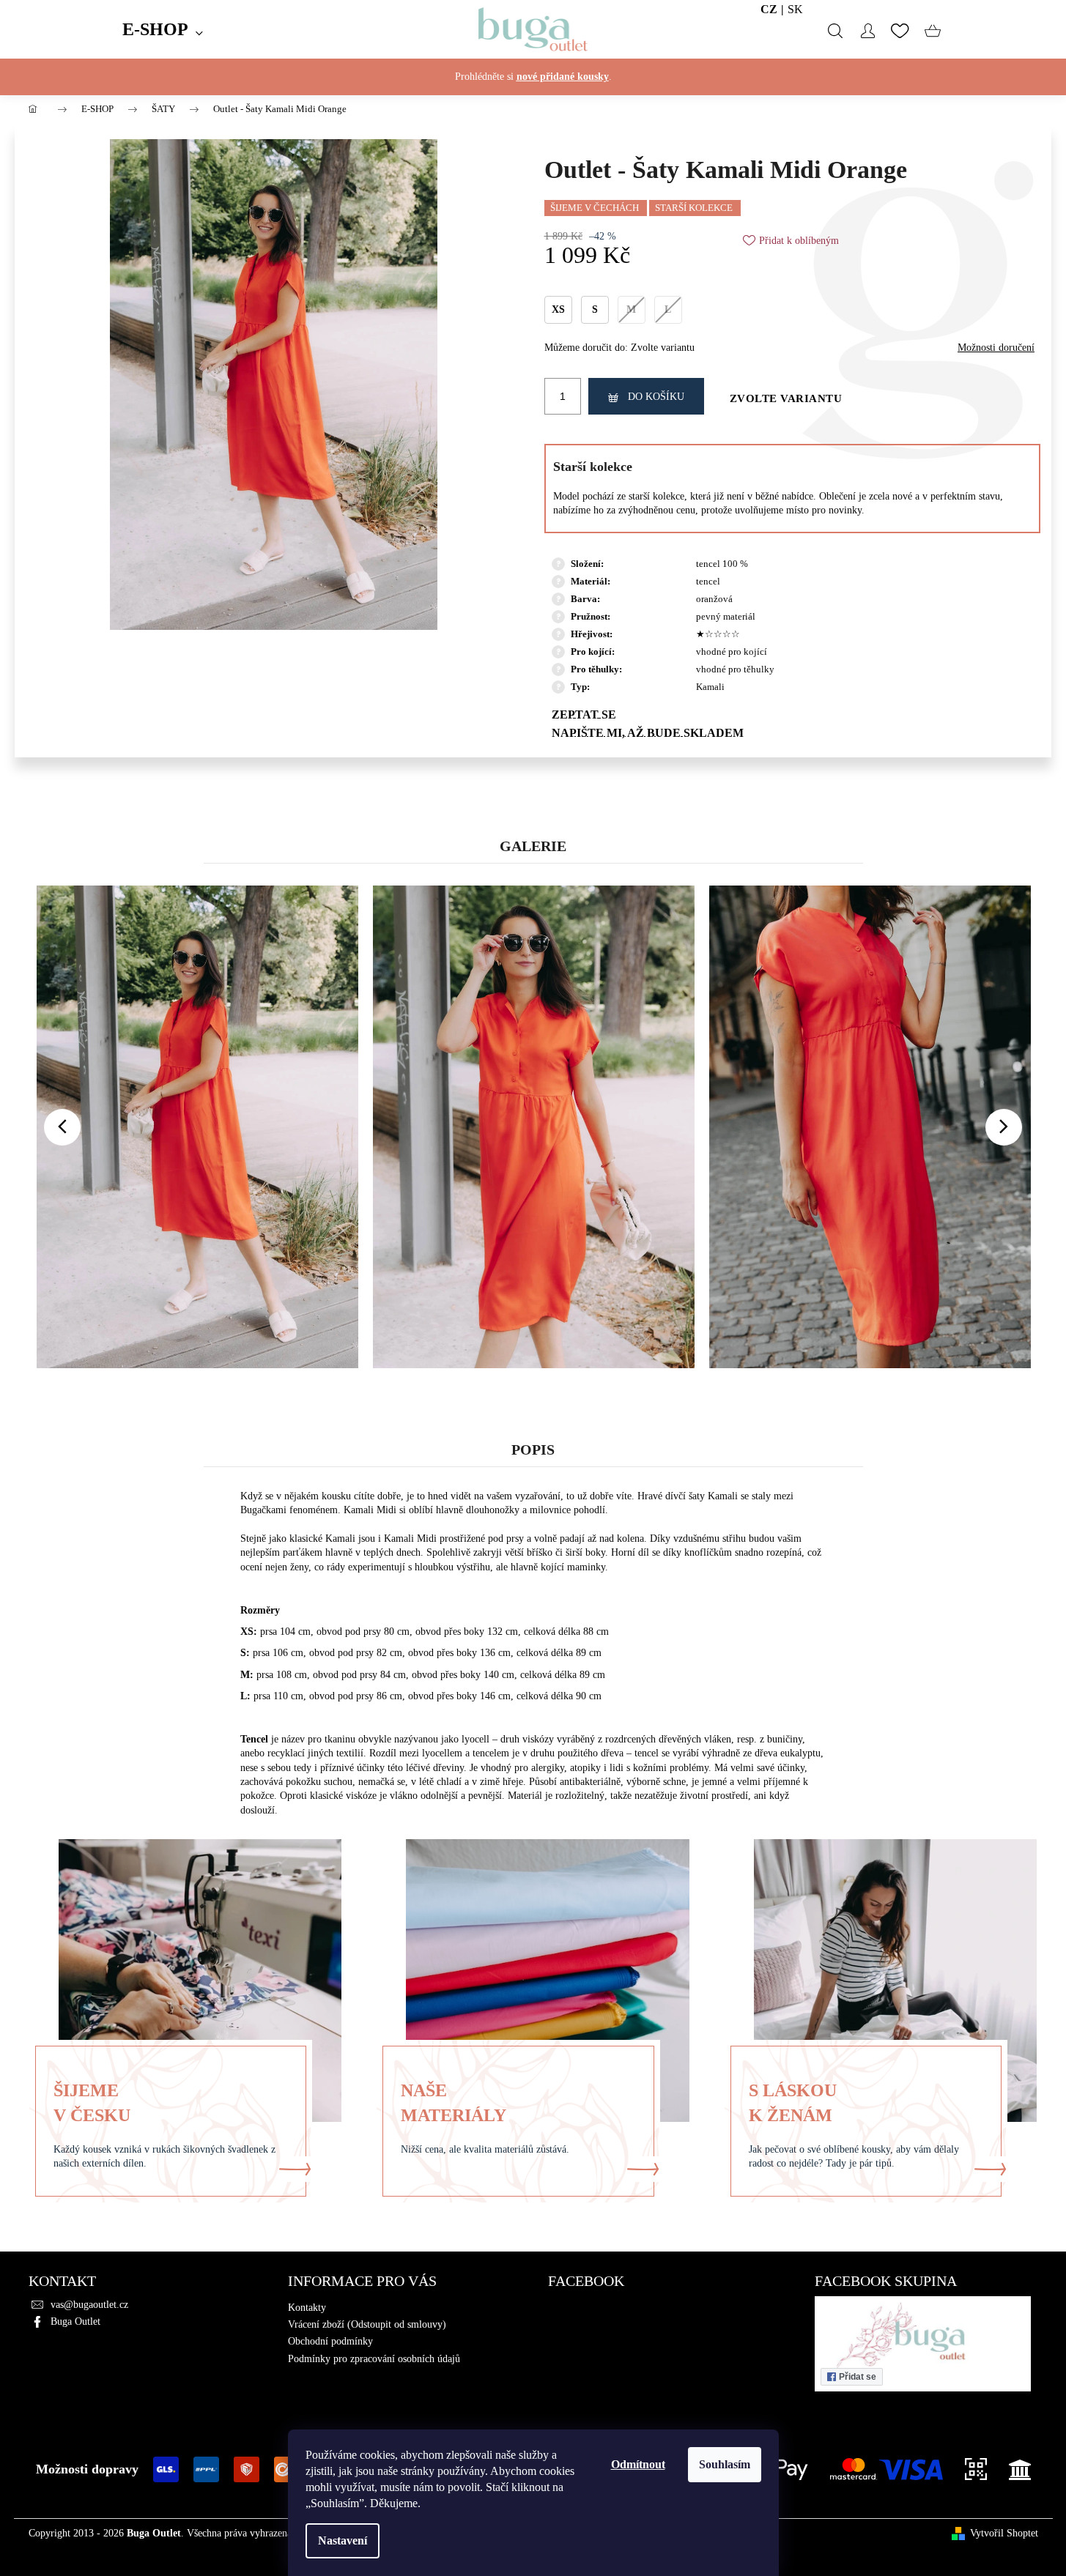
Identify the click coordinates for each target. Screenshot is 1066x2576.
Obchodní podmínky (330, 2341)
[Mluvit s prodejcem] (793, 714)
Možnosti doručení (996, 348)
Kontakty (307, 2308)
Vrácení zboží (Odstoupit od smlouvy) (367, 2324)
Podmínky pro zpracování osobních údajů (374, 2359)
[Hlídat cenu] (793, 732)
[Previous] (62, 1127)
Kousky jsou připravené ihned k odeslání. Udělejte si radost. (533, 91)
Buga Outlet (75, 2321)
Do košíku (656, 397)
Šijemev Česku (92, 2102)
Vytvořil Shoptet (1004, 2533)
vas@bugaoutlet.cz (89, 2305)
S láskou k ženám (793, 2102)
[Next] (1004, 1127)
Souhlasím (725, 2464)
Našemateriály (454, 2102)
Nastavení (343, 2540)
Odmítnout (638, 2464)
